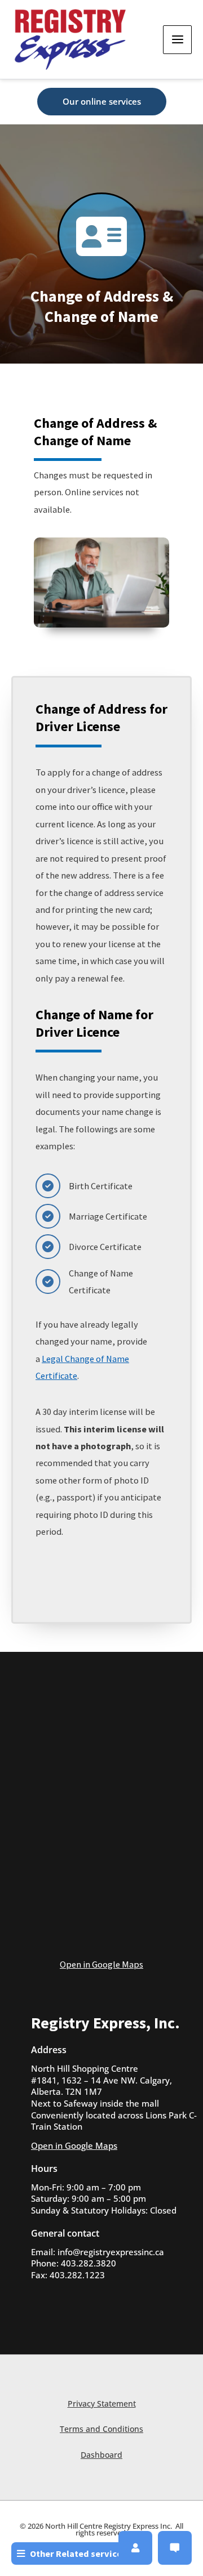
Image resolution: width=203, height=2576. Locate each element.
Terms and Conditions (101, 2429)
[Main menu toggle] (177, 40)
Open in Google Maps (101, 1964)
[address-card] (101, 236)
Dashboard (101, 2455)
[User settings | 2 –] (135, 2548)
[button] (102, 102)
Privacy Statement (102, 2403)
